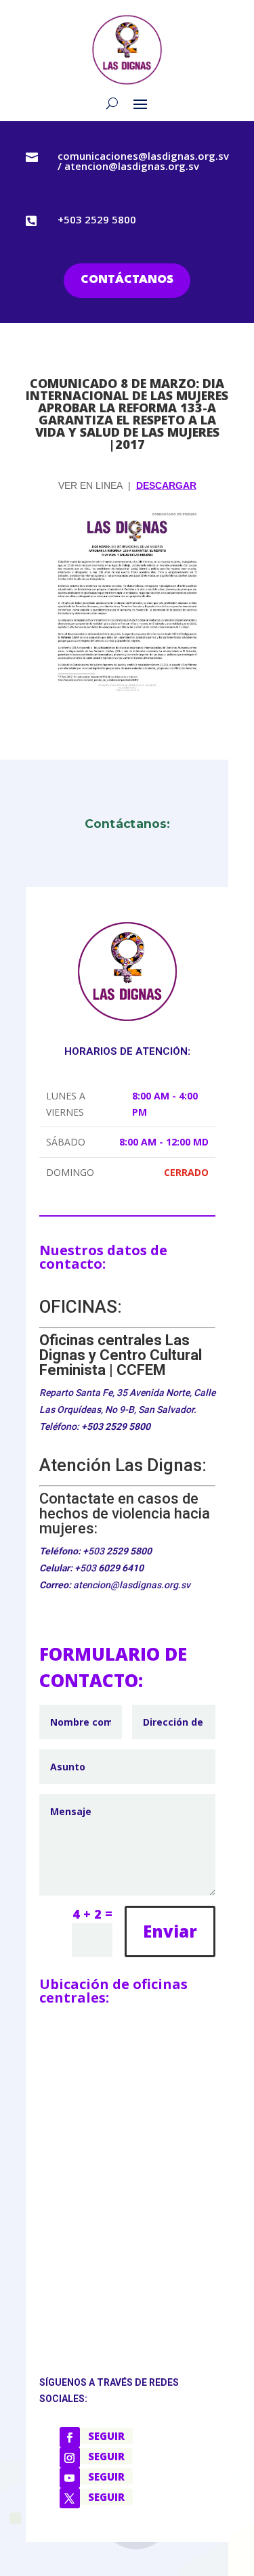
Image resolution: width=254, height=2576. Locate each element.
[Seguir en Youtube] (70, 2478)
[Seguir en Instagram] (70, 2458)
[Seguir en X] (70, 2498)
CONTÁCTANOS (127, 280)
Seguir (106, 2436)
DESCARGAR (166, 485)
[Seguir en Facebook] (70, 2437)
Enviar (170, 1931)
